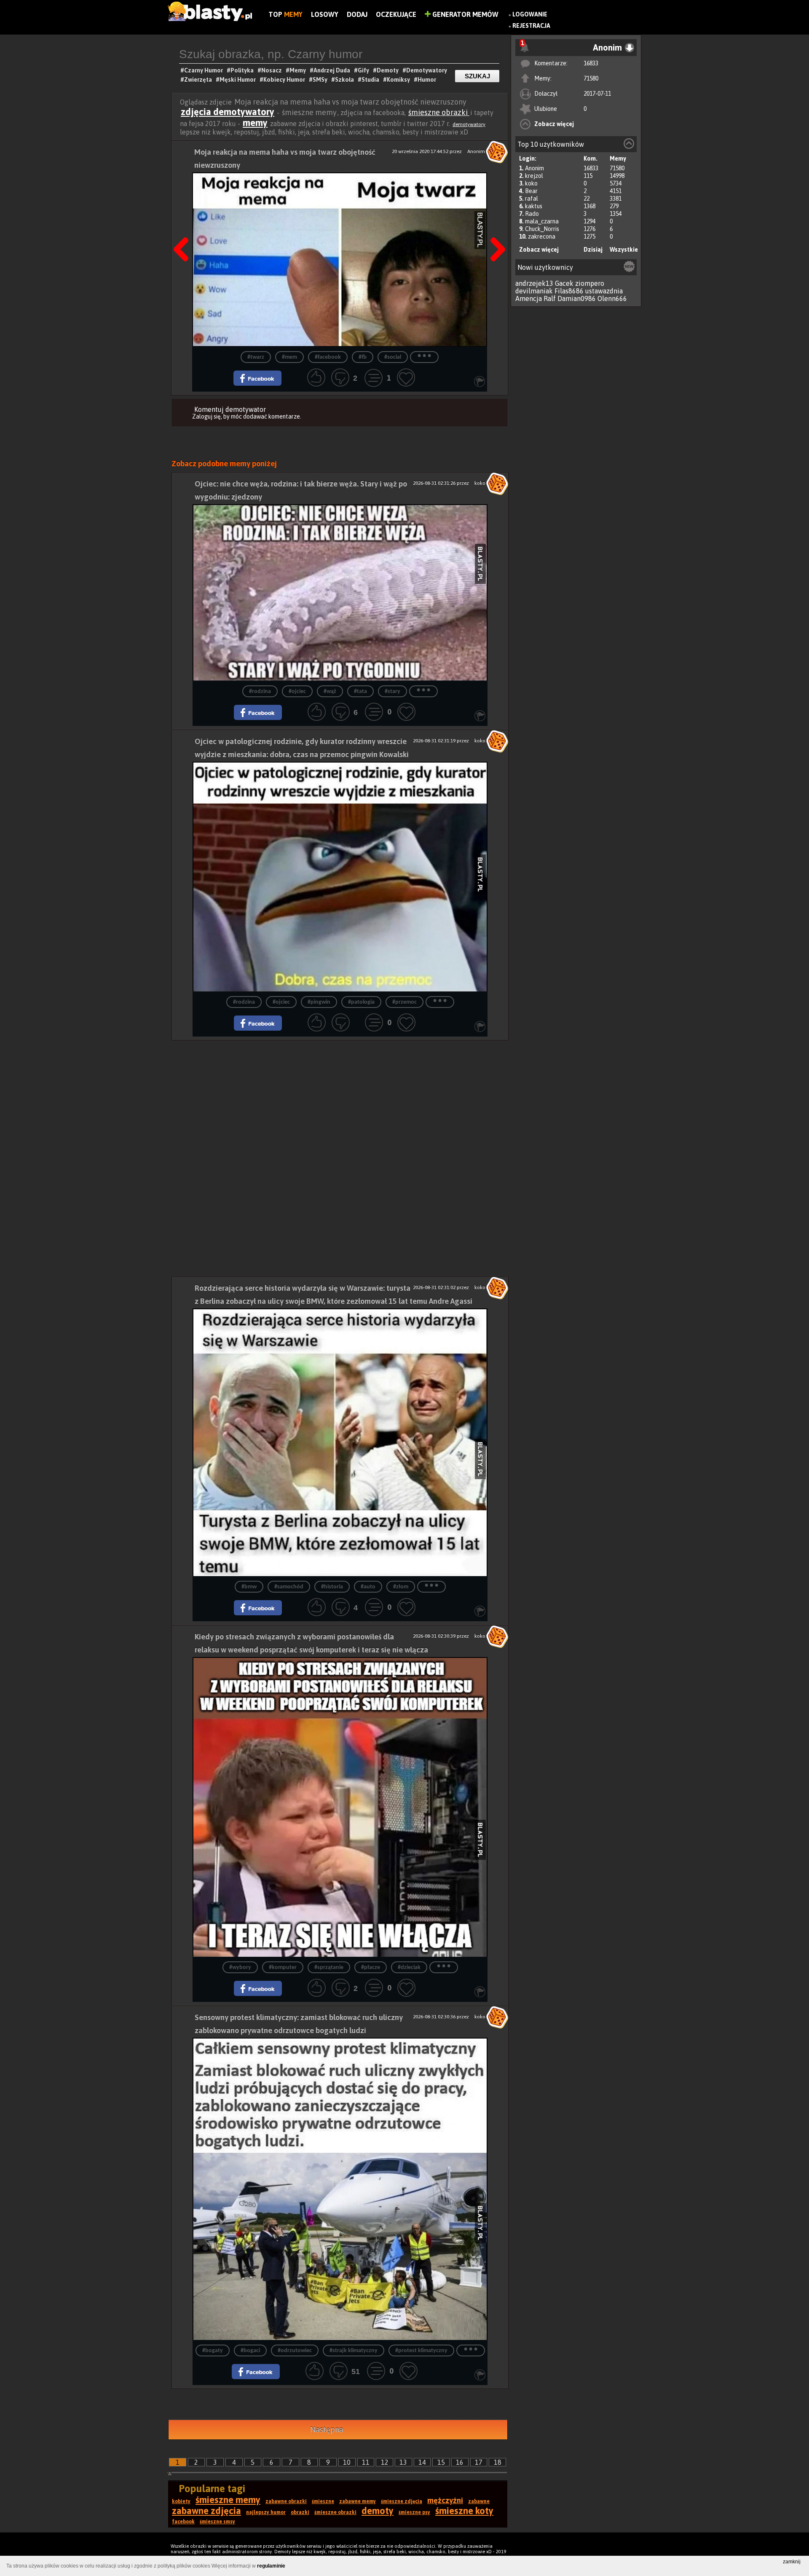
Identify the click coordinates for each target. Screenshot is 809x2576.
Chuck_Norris (542, 229)
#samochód (289, 1587)
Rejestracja (531, 26)
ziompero (590, 283)
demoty (378, 2511)
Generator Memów (465, 14)
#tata (360, 692)
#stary (392, 692)
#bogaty (213, 2351)
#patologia (361, 1002)
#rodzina (260, 692)
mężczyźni (445, 2500)
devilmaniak (534, 291)
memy (255, 123)
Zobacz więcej (554, 124)
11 (366, 2462)
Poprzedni (184, 228)
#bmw (249, 1587)
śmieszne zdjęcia (402, 2501)
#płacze (371, 1968)
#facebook (328, 357)
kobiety (181, 2501)
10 (347, 2462)
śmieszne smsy (217, 2522)
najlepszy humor (266, 2512)
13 (403, 2462)
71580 (591, 78)
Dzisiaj (593, 250)
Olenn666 (612, 298)
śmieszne (323, 2501)
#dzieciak (409, 1968)
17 (479, 2462)
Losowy (325, 14)
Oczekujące (396, 14)
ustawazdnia (604, 291)
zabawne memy (358, 2501)
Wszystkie (624, 250)
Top (285, 14)
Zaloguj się (206, 416)
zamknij (792, 2562)
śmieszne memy (228, 2500)
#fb (363, 357)
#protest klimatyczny (421, 2351)
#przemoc (404, 1002)
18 (498, 2462)
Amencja (529, 298)
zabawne (479, 2501)
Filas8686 (569, 291)
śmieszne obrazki (439, 112)
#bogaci (250, 2351)
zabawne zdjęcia (206, 2511)
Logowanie (530, 14)
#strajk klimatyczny (354, 2351)
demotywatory (469, 124)
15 (441, 2462)
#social (393, 357)
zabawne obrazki (286, 2501)
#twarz (256, 357)
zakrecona (542, 236)
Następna (495, 228)
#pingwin (319, 1002)
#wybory (240, 1968)
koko (531, 183)
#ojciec (297, 692)
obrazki (300, 2512)
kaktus (534, 206)
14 (422, 2462)
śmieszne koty (464, 2511)
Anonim (534, 168)
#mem (289, 357)
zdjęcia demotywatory (228, 112)
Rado (532, 214)
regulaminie (271, 2566)
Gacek (564, 283)
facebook (183, 2522)
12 (385, 2462)
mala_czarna (542, 221)
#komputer (283, 1968)
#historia (332, 1587)
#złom (401, 1587)
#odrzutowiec (295, 2351)
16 (460, 2462)
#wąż (330, 692)
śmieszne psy (414, 2512)
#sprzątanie (329, 1968)
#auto (368, 1587)
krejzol (534, 176)
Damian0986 (577, 298)
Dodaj (357, 14)
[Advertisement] (340, 1099)
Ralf (550, 298)
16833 (591, 63)
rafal (532, 199)
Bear (531, 191)
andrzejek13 (534, 283)
